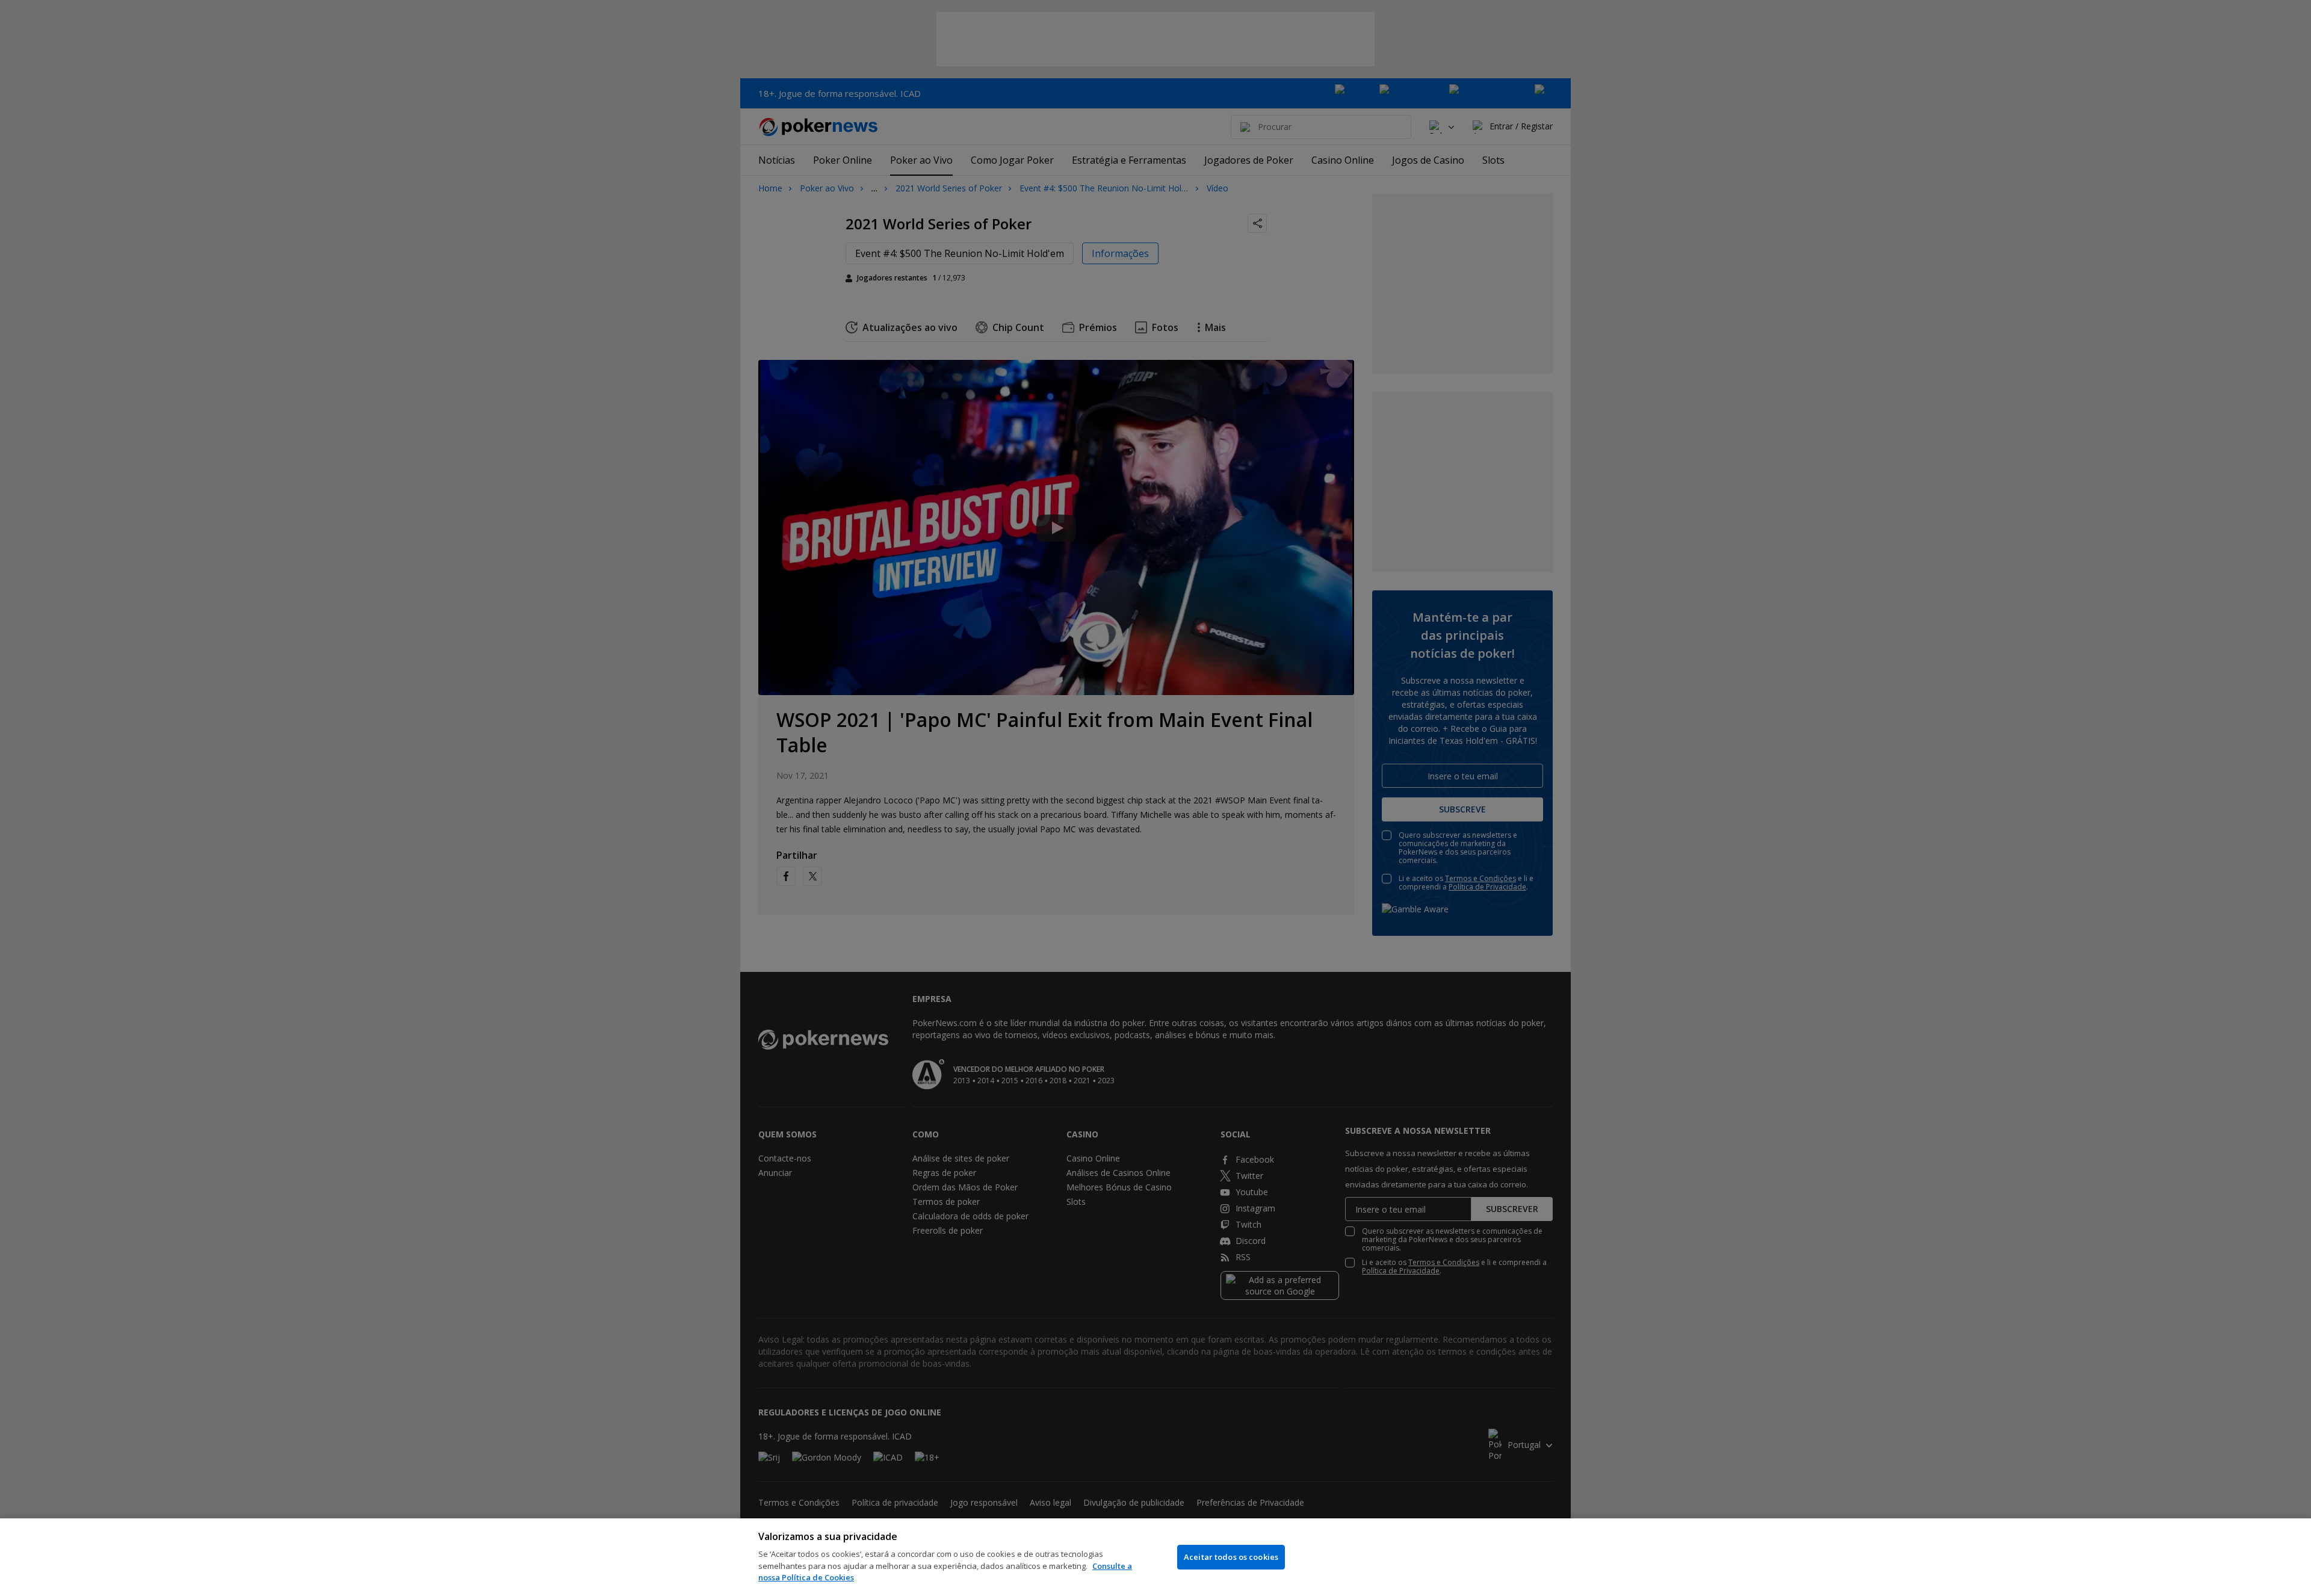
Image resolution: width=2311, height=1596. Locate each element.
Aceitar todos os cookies (1231, 1557)
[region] (1155, 1557)
